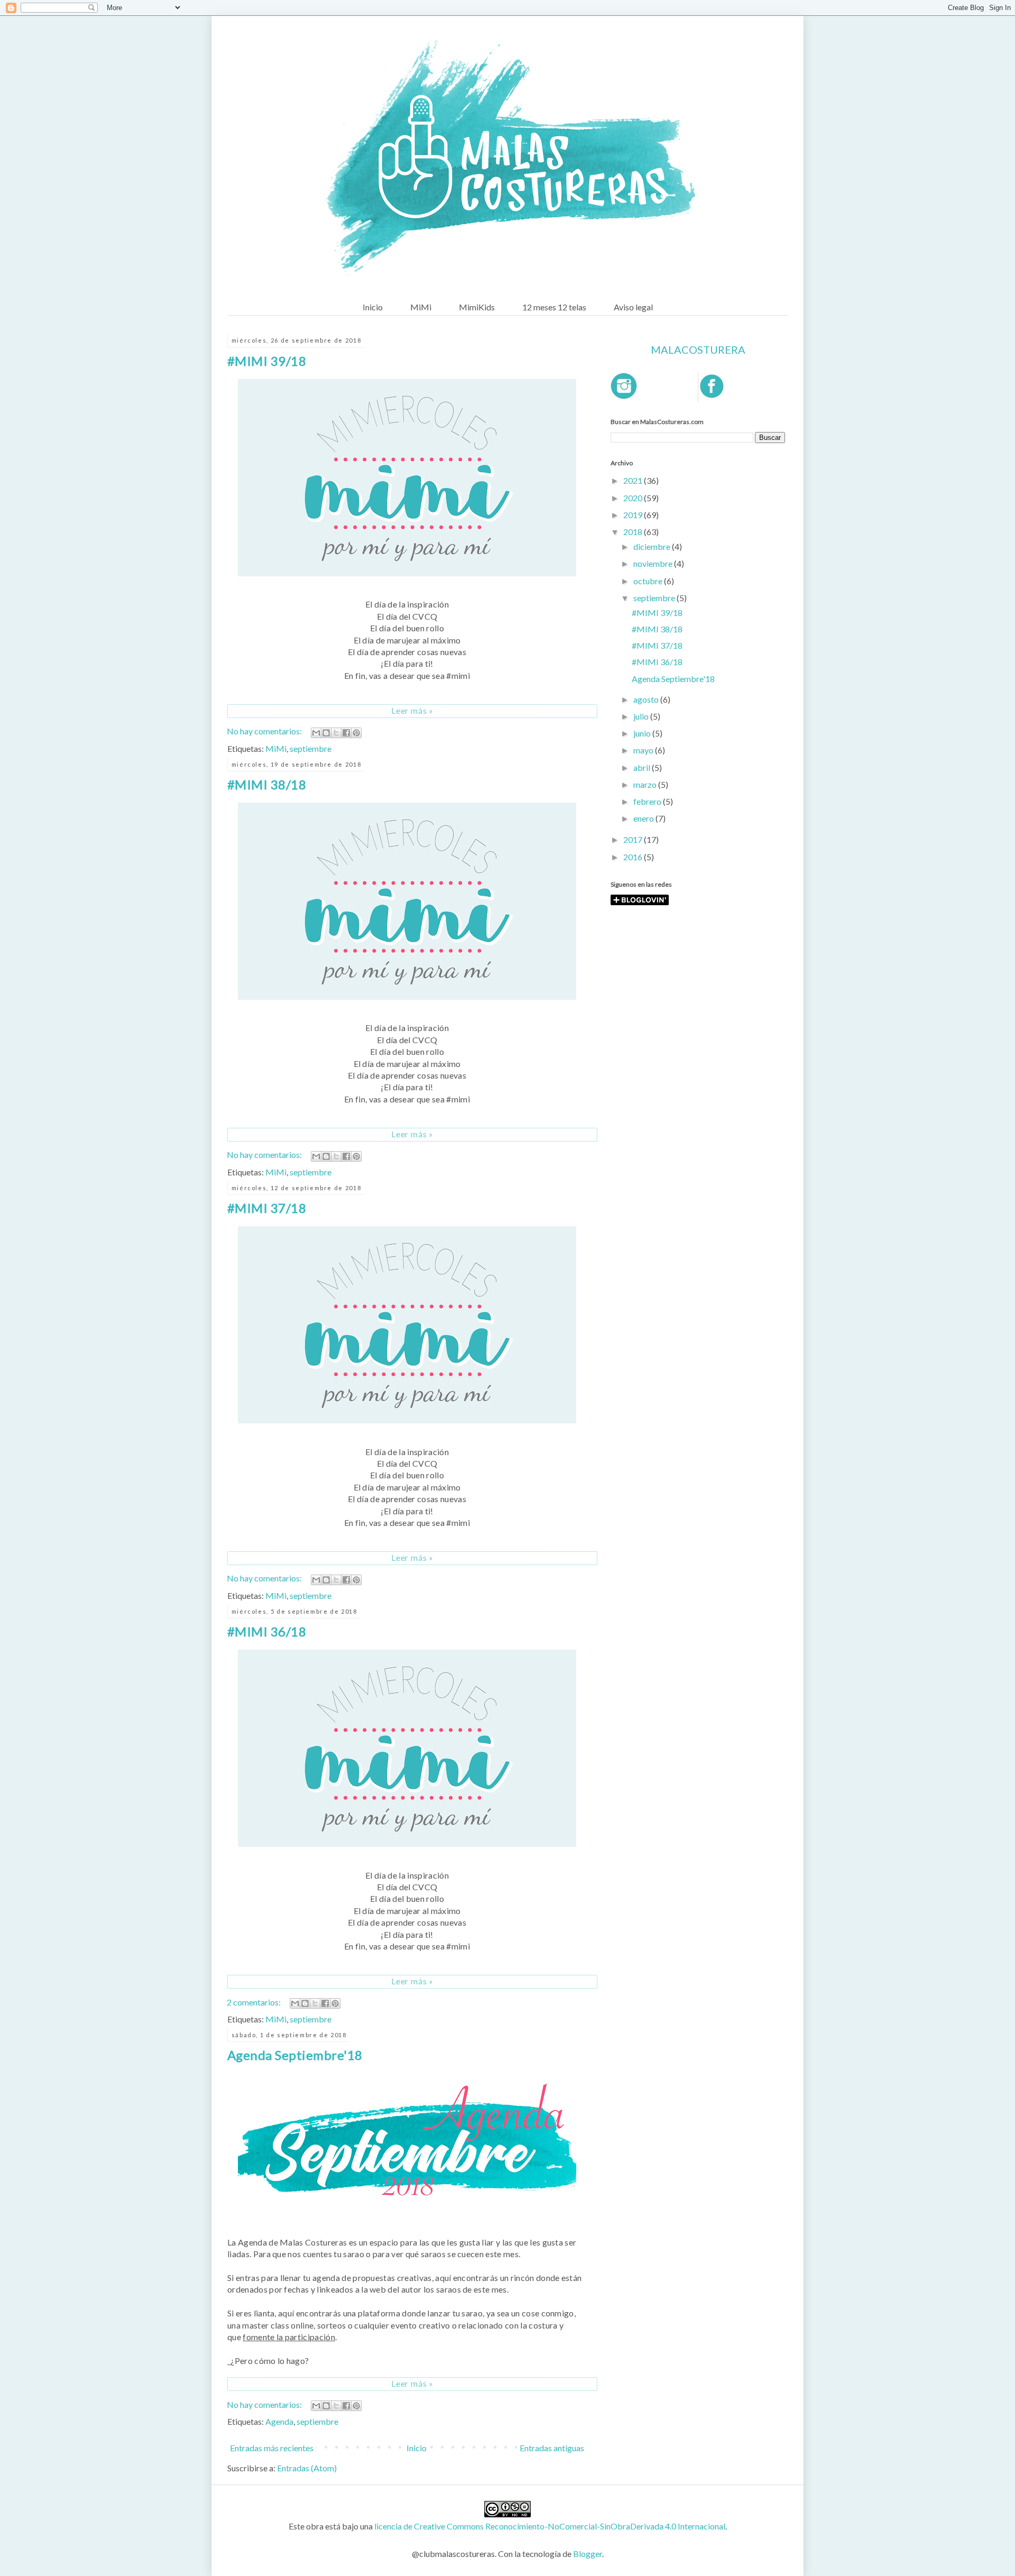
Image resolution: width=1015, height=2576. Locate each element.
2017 (634, 839)
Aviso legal (633, 307)
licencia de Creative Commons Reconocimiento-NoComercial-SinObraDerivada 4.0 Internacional (550, 2526)
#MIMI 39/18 (267, 361)
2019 (634, 515)
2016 (634, 857)
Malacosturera (698, 349)
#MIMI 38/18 (267, 784)
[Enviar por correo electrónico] (316, 733)
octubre (649, 581)
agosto (647, 699)
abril (643, 767)
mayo (644, 750)
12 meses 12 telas (554, 307)
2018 (634, 532)
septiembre (311, 748)
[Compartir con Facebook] (346, 733)
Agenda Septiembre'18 (295, 2055)
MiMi (421, 307)
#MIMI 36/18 (267, 1631)
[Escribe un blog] (326, 733)
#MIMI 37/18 (267, 1208)
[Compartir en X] (336, 733)
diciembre (653, 546)
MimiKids (477, 307)
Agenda (279, 2421)
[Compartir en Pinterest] (356, 733)
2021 (634, 480)
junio (643, 733)
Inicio (373, 307)
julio (642, 716)
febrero (648, 801)
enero (644, 818)
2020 (634, 498)
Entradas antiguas (552, 2448)
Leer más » (412, 710)
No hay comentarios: (265, 731)
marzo (646, 784)
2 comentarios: (255, 2002)
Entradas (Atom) (307, 2468)
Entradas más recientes (272, 2448)
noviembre (654, 563)
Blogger (588, 2554)
